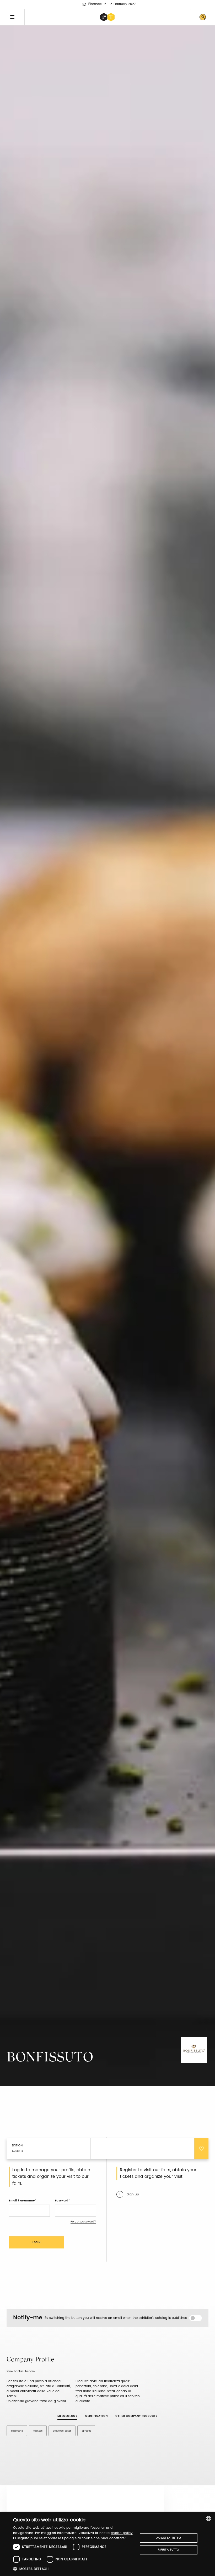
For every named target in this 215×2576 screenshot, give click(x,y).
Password (62, 2201)
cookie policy (122, 2533)
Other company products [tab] (136, 2416)
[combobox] (208, 2518)
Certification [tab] (96, 2416)
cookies (38, 2431)
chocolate (17, 2431)
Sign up (133, 2194)
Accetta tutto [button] (169, 2538)
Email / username (22, 2201)
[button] (74, 2569)
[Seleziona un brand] (107, 17)
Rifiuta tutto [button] (168, 2550)
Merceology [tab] (67, 2416)
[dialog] (107, 2544)
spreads (86, 2431)
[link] (203, 17)
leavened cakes (62, 2431)
